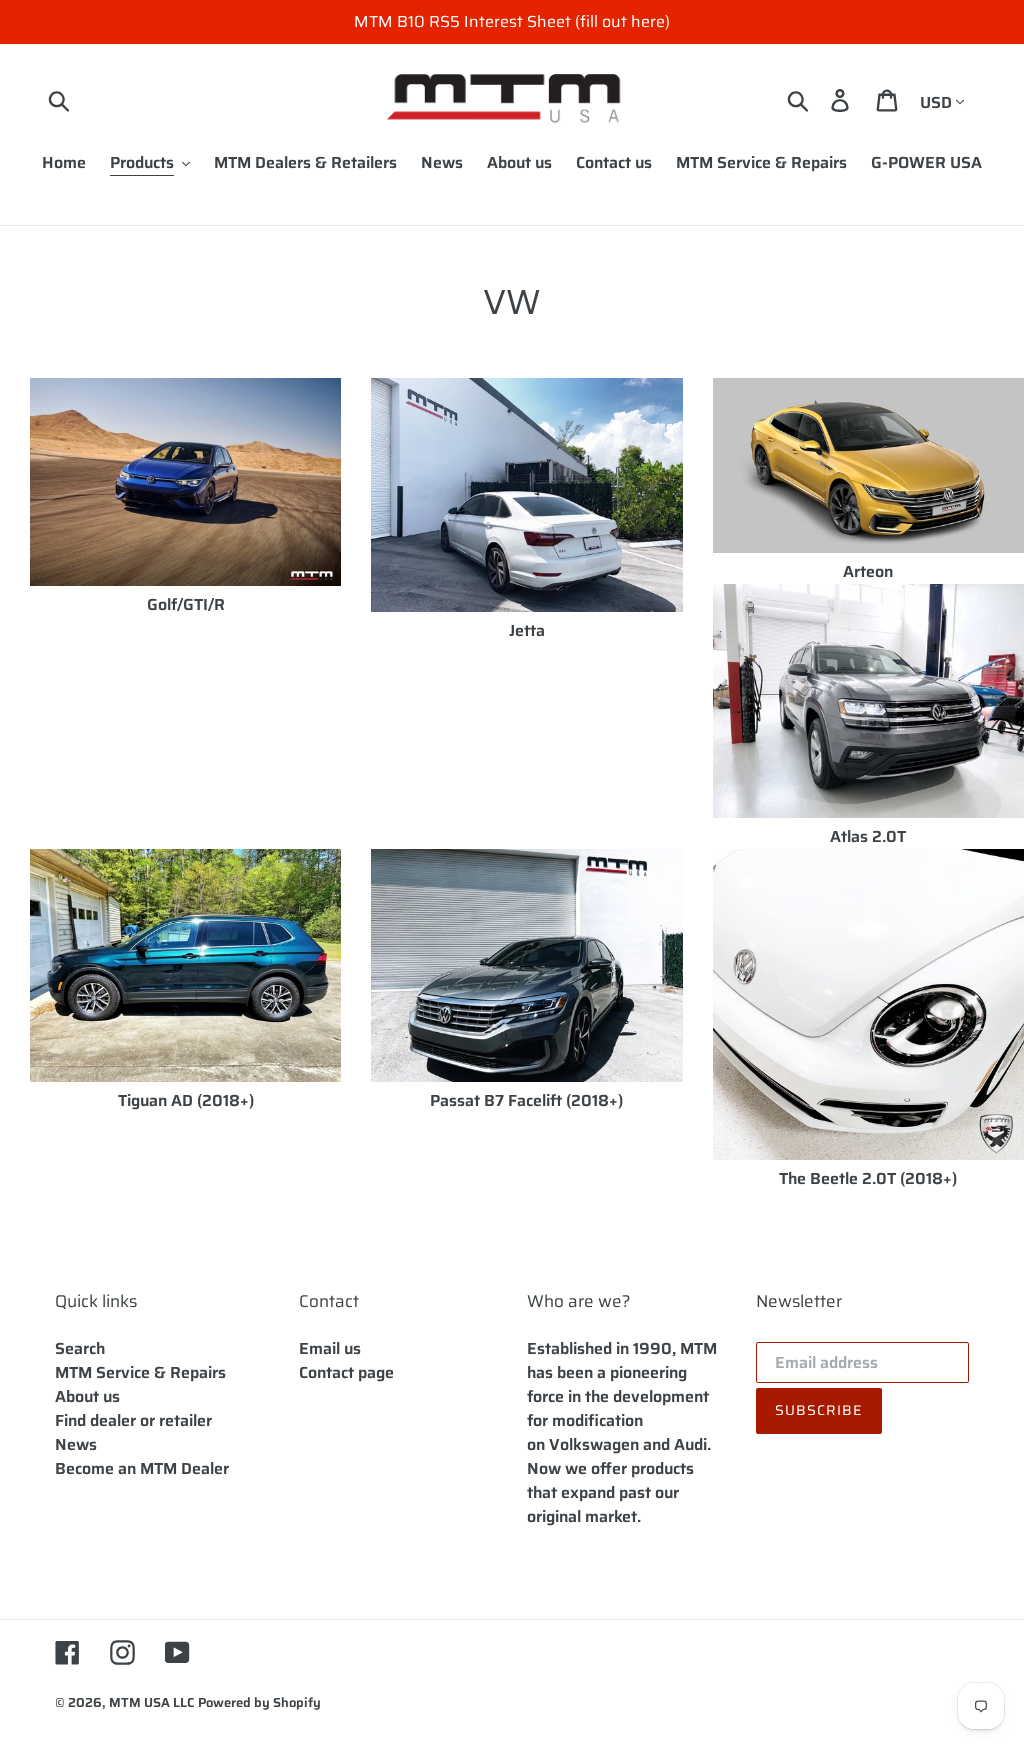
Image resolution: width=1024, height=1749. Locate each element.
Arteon (868, 571)
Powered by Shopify (259, 1702)
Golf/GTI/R (186, 604)
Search (80, 1348)
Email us (330, 1348)
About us (87, 1396)
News (76, 1444)
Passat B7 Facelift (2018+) (526, 1100)
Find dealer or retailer (133, 1420)
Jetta (527, 630)
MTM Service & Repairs (140, 1372)
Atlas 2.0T (868, 836)
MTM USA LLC (151, 1702)
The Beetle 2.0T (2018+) (868, 1178)
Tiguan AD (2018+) (186, 1100)
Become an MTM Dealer (142, 1468)
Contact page (346, 1372)
